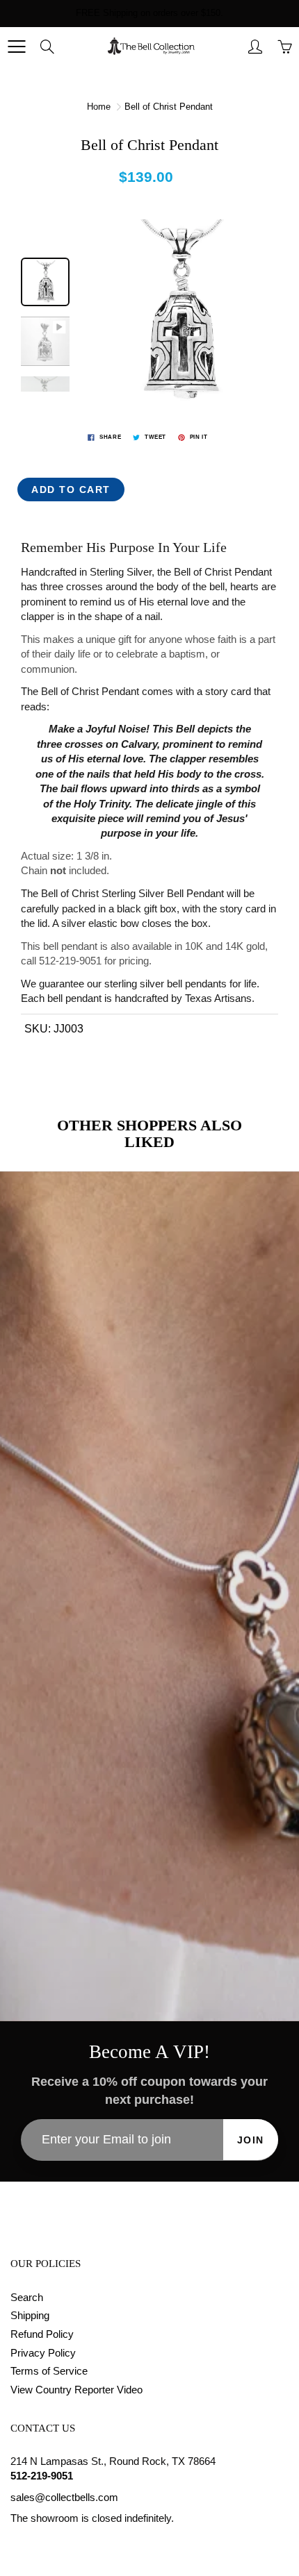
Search (27, 2298)
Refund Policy (42, 2334)
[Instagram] (50, 2545)
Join (251, 2140)
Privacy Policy (43, 2353)
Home (99, 107)
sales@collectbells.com (64, 2498)
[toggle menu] (16, 47)
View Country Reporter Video (76, 2390)
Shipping (30, 2316)
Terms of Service (49, 2371)
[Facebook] (18, 2545)
